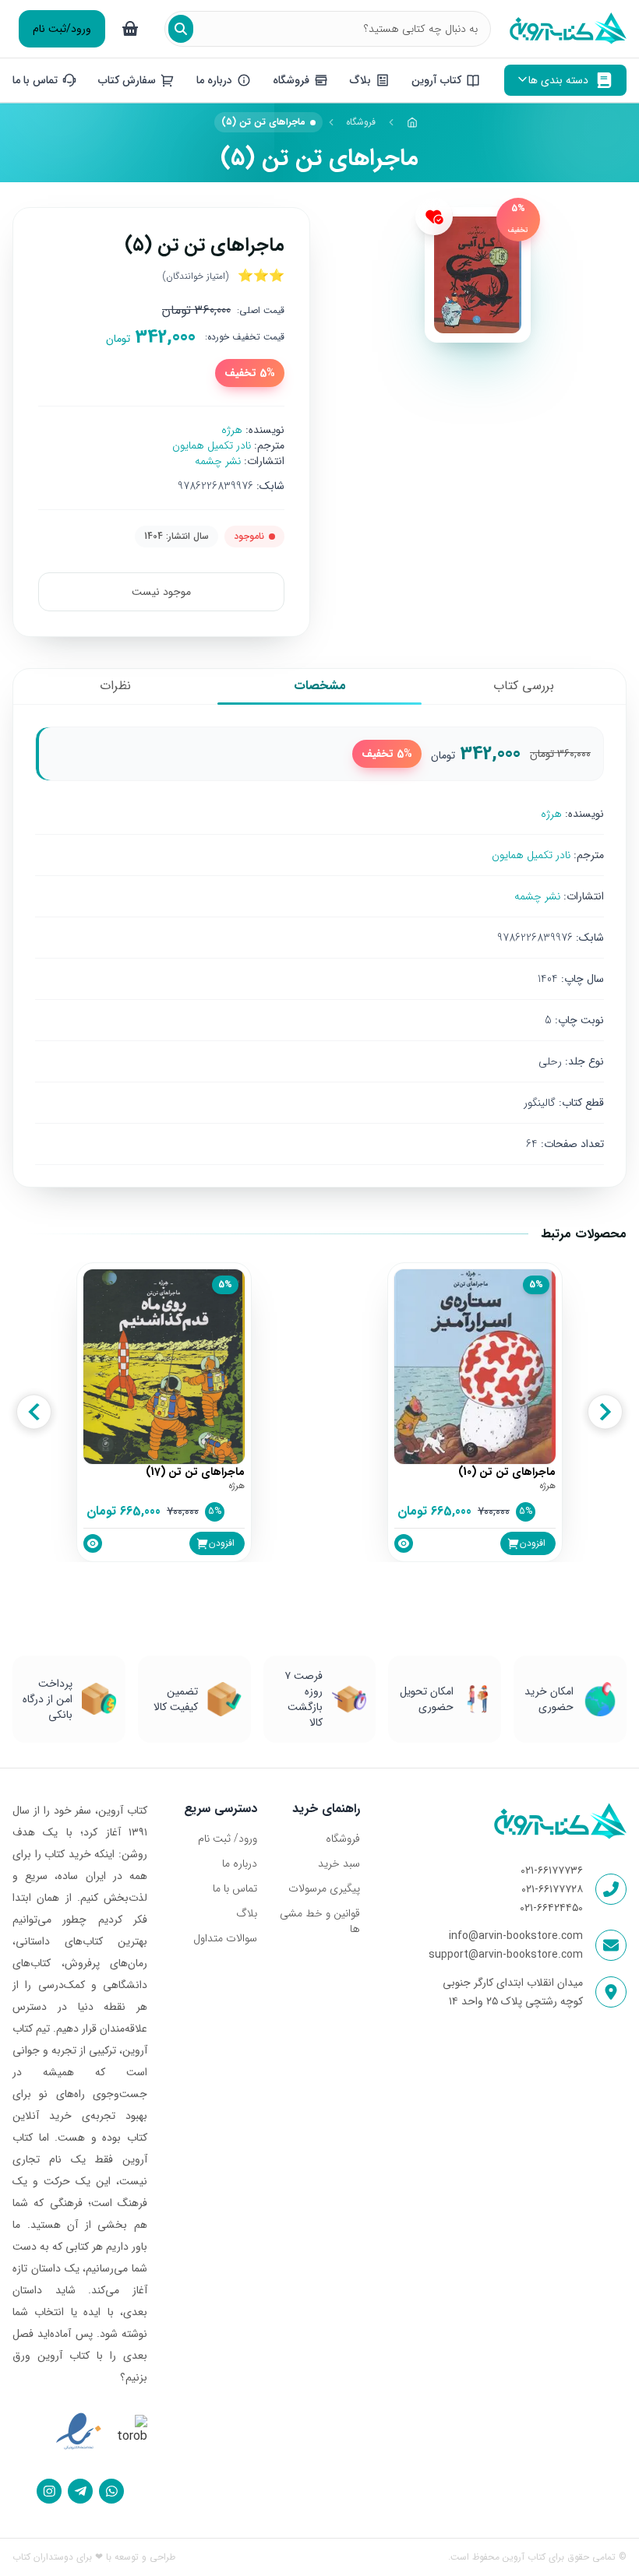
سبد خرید (339, 1863)
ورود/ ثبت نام (228, 1839)
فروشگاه (361, 122)
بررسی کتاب (524, 686)
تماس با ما (235, 1888)
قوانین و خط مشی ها (320, 1921)
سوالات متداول (225, 1938)
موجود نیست (161, 592)
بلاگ (247, 1913)
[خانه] (412, 122)
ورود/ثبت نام (62, 29)
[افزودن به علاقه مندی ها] (434, 216)
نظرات (115, 686)
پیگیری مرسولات (324, 1888)
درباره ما (240, 1863)
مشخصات (320, 686)
